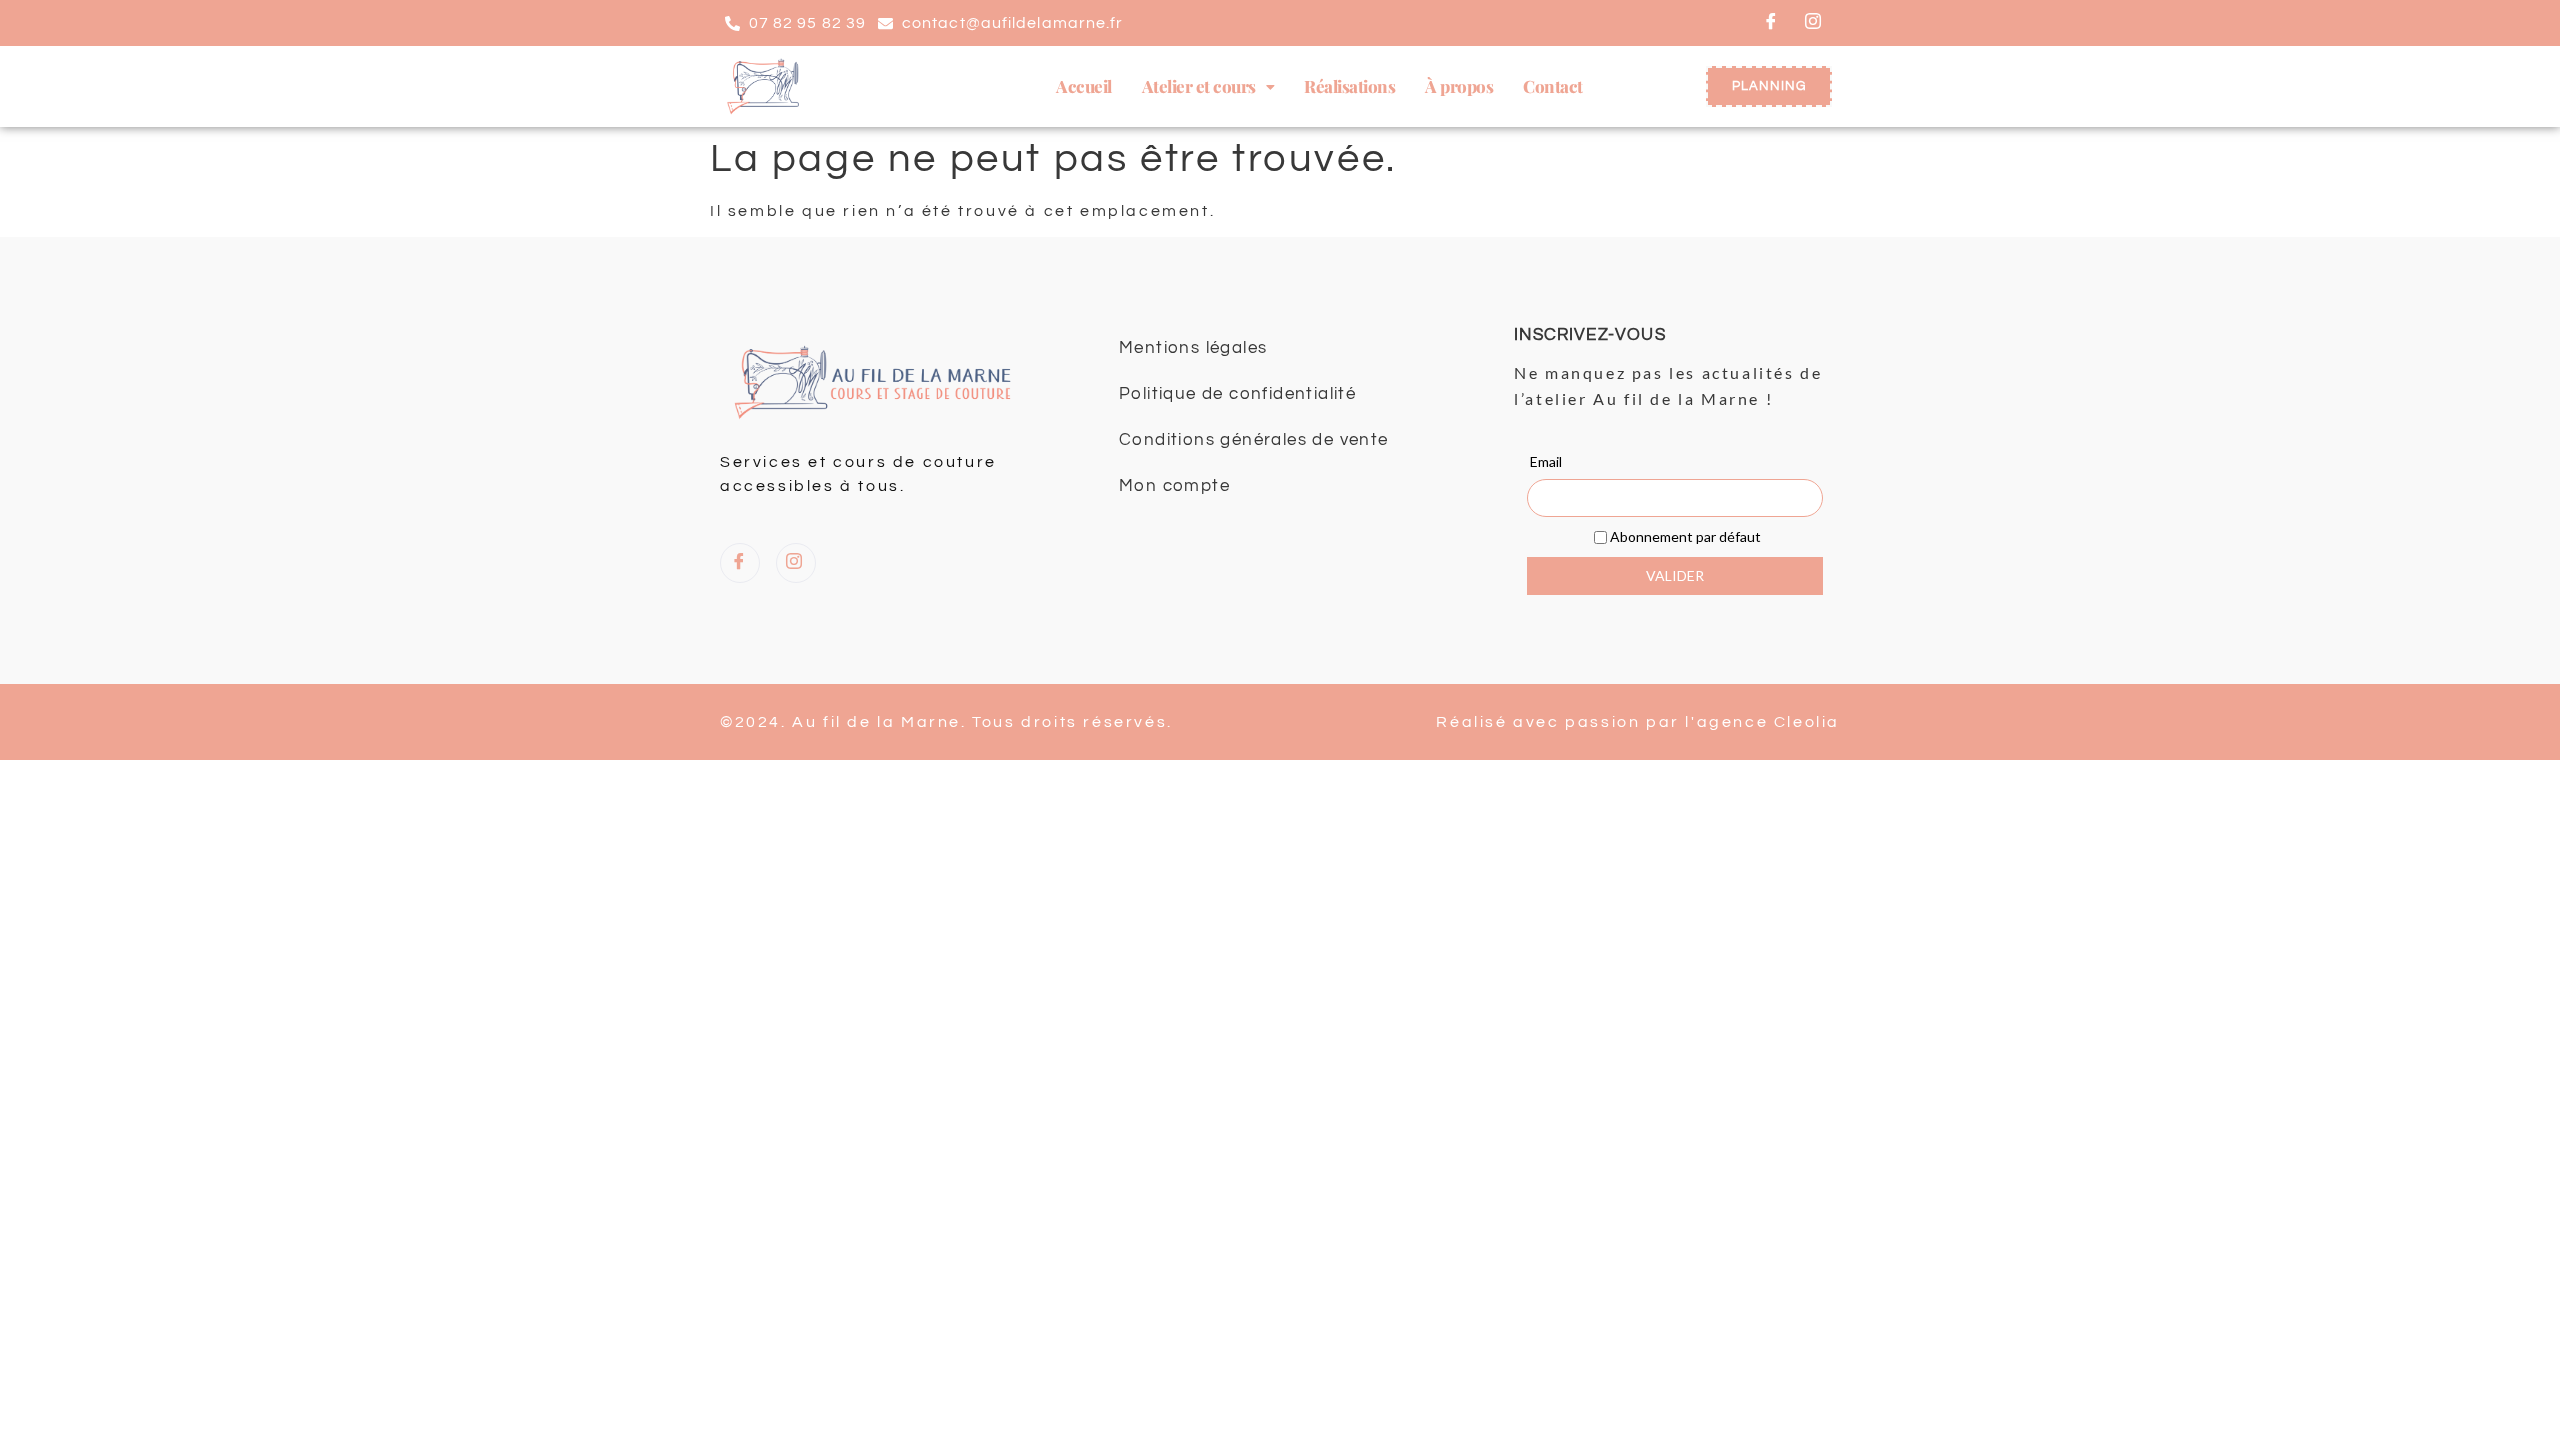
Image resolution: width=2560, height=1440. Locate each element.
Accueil (1084, 86)
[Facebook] (1772, 23)
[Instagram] (1814, 23)
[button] (1208, 86)
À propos (1459, 86)
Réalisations (1349, 86)
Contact (1553, 86)
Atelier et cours (1199, 86)
